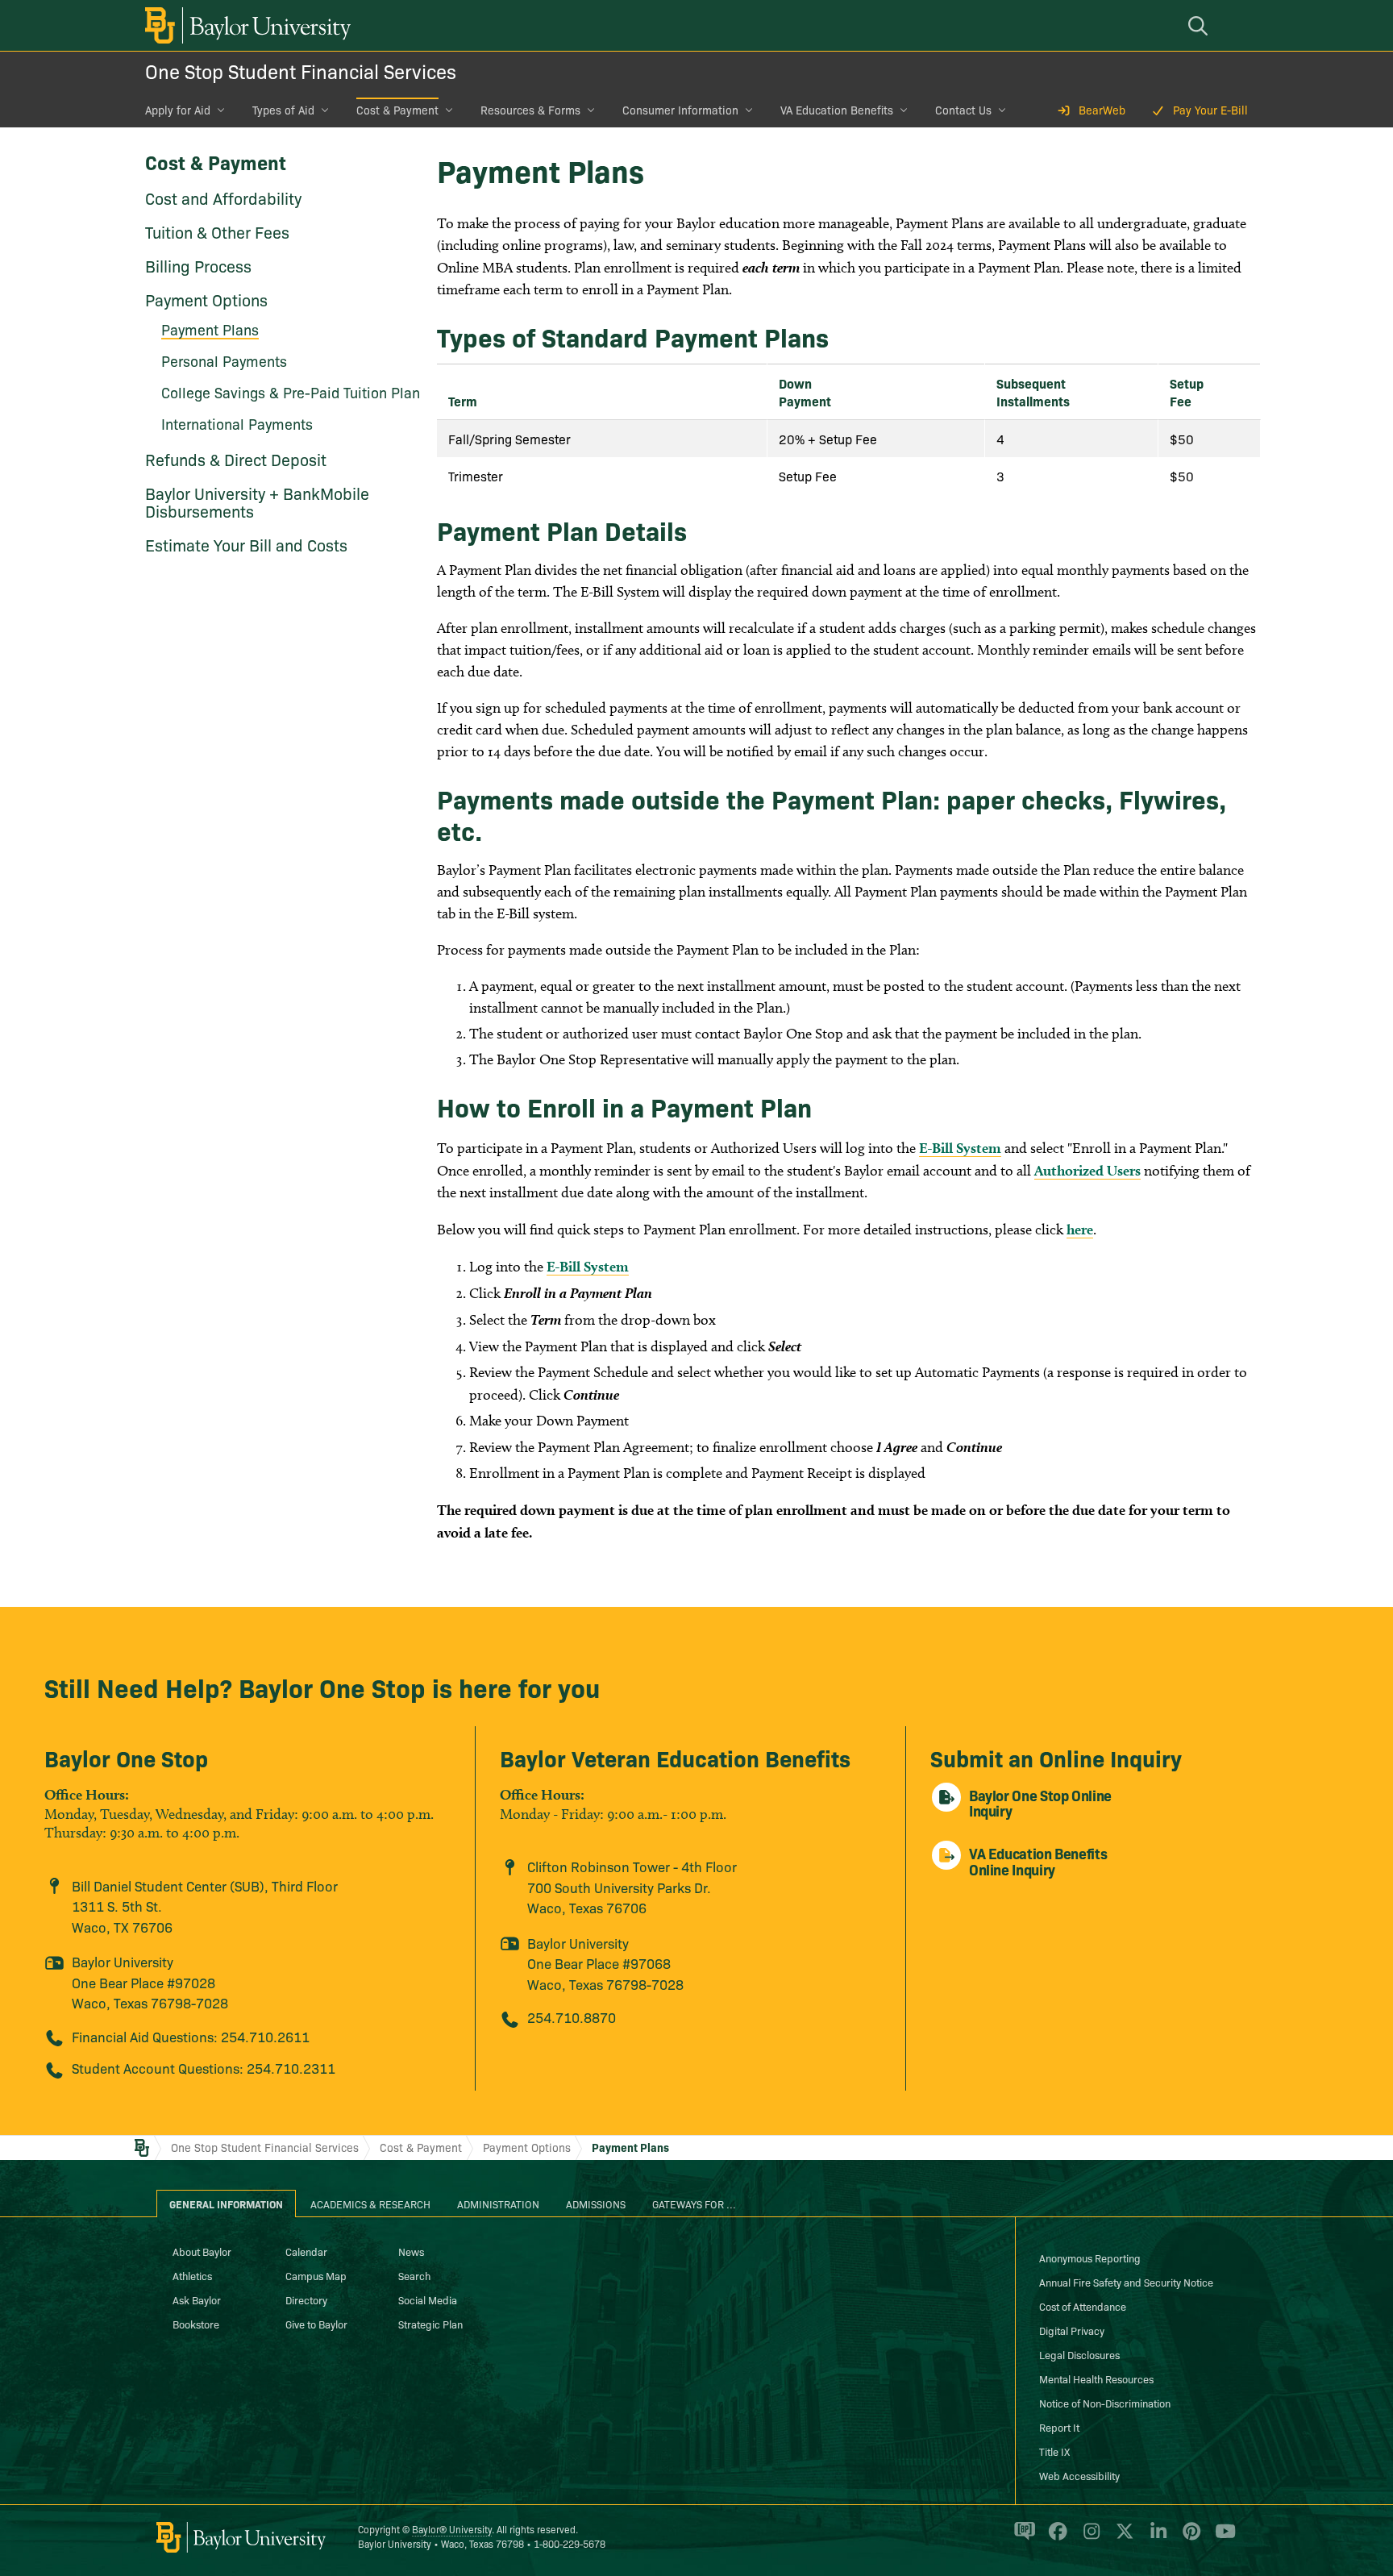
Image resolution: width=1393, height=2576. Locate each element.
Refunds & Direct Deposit (236, 459)
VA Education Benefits (837, 110)
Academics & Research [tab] (370, 2204)
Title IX (1054, 2451)
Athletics (192, 2275)
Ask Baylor (197, 2299)
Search (414, 2275)
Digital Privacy (1072, 2330)
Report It (1059, 2427)
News (411, 2251)
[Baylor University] (245, 25)
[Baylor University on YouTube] (1221, 2538)
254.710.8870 (572, 2017)
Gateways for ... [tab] (694, 2204)
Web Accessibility (1079, 2475)
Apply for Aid (178, 110)
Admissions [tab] (596, 2204)
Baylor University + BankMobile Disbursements (257, 501)
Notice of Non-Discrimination (1105, 2403)
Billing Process (198, 265)
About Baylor (202, 2251)
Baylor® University (452, 2529)
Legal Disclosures (1079, 2354)
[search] (1200, 25)
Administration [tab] (498, 2204)
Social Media (428, 2299)
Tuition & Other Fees (217, 231)
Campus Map (316, 2275)
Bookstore (196, 2324)
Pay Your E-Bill (1210, 110)
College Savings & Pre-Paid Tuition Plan (291, 392)
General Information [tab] (226, 2204)
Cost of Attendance (1083, 2306)
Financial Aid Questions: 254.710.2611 (191, 2036)
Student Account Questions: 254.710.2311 (204, 2068)
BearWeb (1102, 110)
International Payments (237, 424)
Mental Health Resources (1096, 2378)
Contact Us (963, 110)
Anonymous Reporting (1090, 2258)
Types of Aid (283, 110)
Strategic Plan (430, 2324)
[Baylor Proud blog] (1022, 2538)
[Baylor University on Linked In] (1156, 2538)
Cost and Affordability (223, 198)
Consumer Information (680, 110)
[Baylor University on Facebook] (1055, 2538)
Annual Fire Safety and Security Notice (1126, 2282)
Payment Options (206, 299)
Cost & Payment (397, 110)
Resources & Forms (530, 110)
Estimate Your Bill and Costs (246, 544)
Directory (306, 2299)
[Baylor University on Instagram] (1089, 2538)
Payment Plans (630, 2147)
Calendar (306, 2251)
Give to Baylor (316, 2324)
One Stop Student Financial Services (301, 71)
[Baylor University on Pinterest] (1189, 2538)
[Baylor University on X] (1122, 2538)
